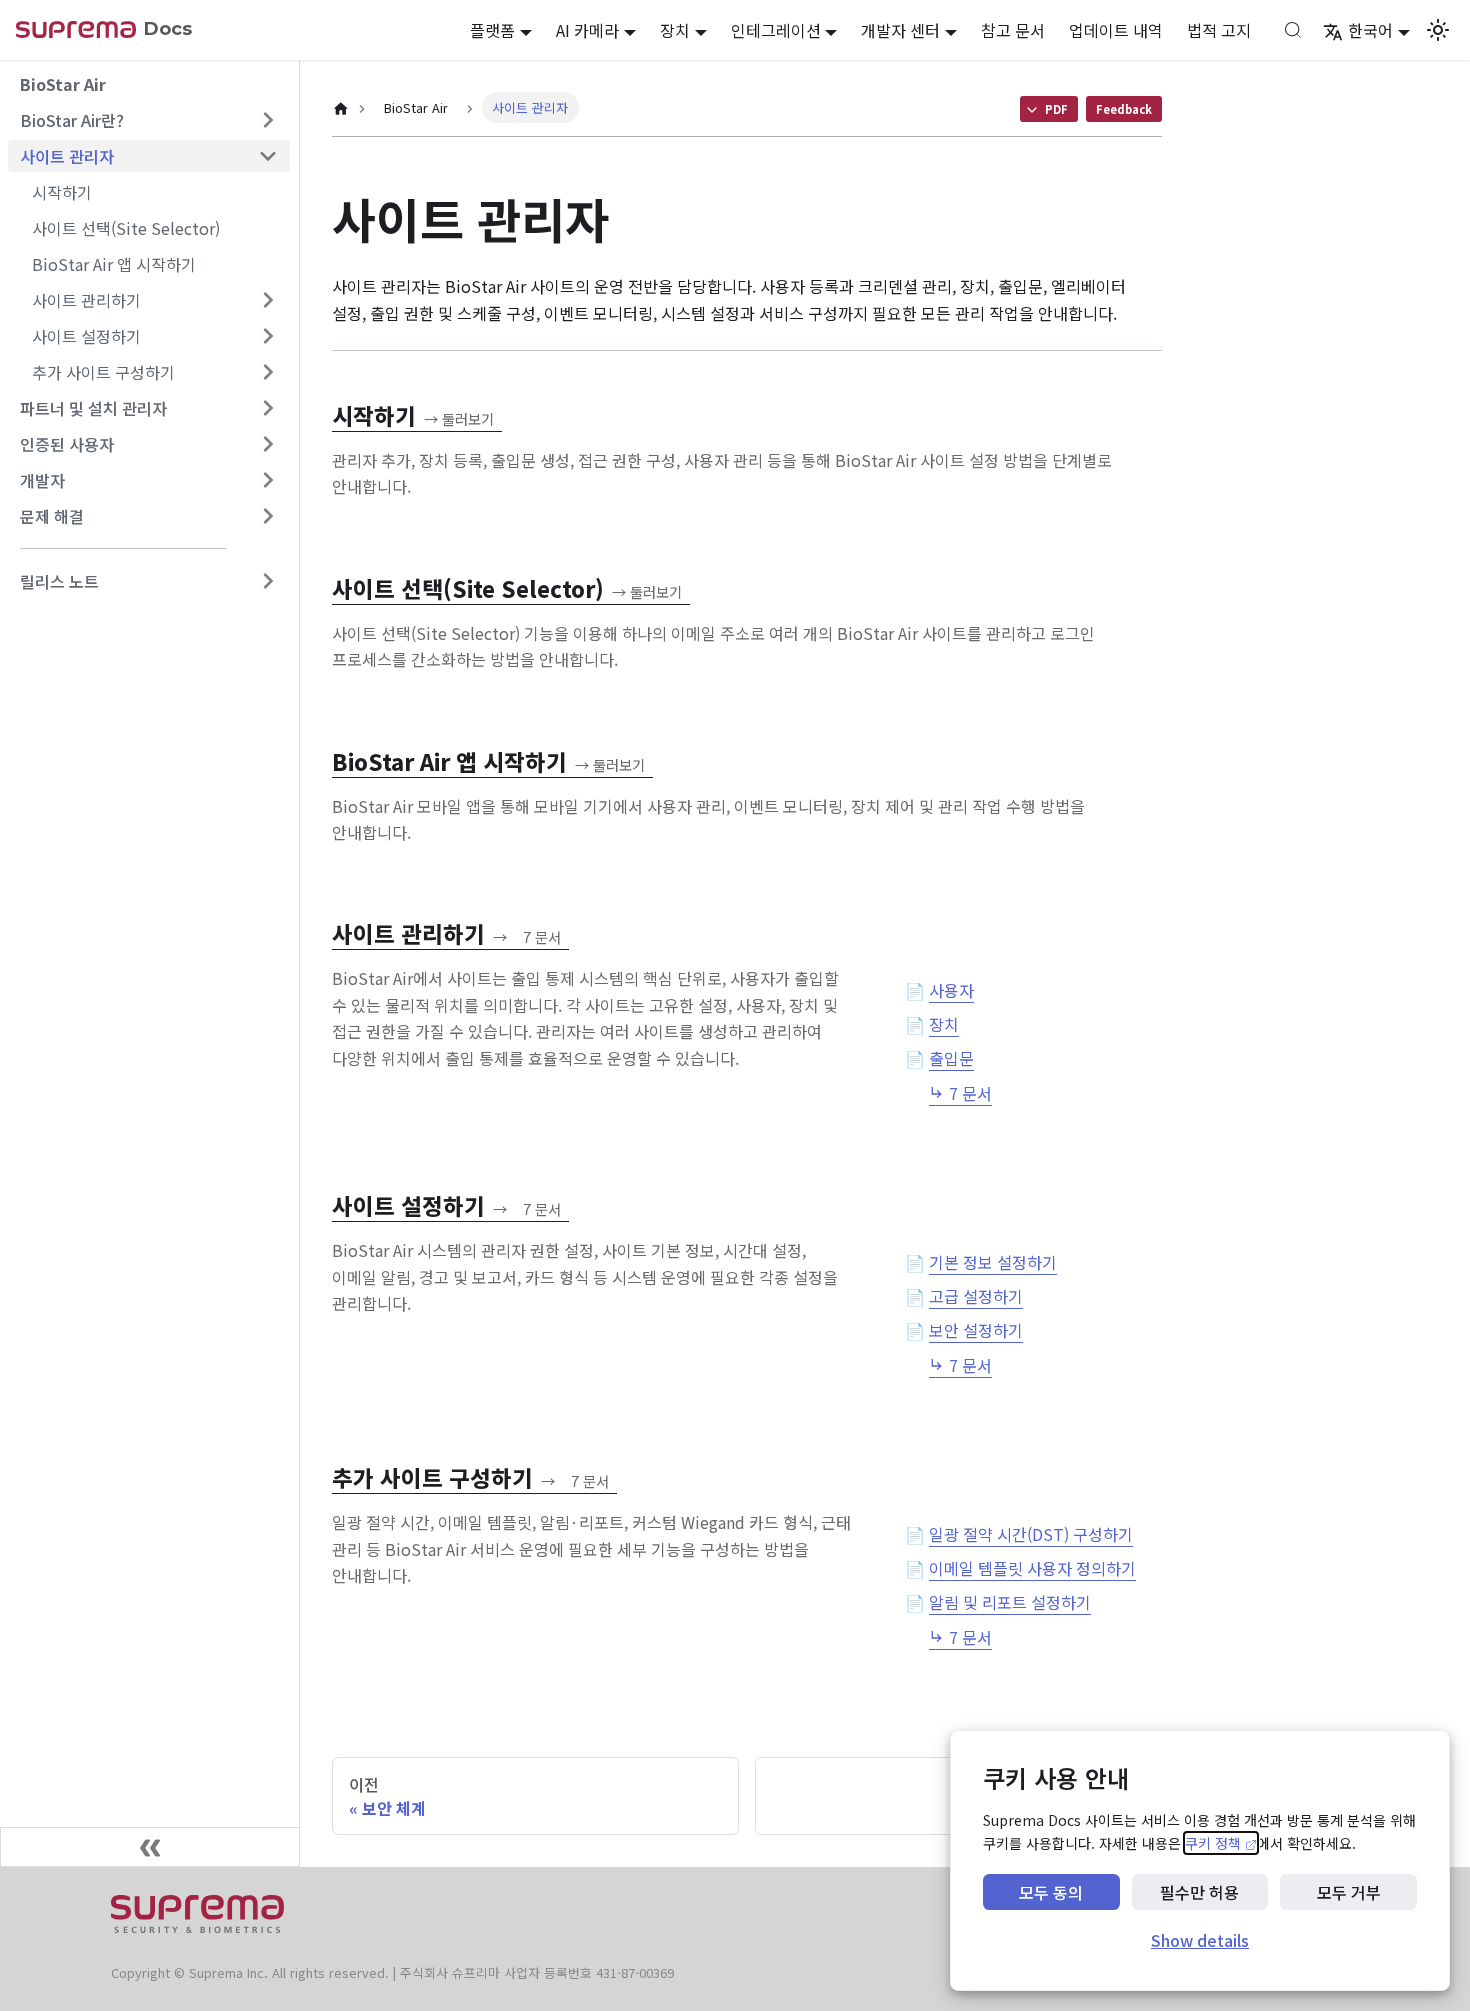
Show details (1200, 1940)
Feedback (1124, 109)
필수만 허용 (1199, 1892)
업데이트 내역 (1116, 30)
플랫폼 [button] (492, 30)
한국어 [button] (1370, 30)
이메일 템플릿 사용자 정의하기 (1032, 1568)
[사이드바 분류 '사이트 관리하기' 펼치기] (268, 300)
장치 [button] (675, 30)
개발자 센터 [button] (900, 30)
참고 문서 (1013, 30)
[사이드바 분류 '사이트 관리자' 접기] (268, 156)
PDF (1056, 109)
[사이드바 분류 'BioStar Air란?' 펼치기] (268, 120)
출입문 (951, 1058)
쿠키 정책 (1221, 1843)
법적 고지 (1219, 30)
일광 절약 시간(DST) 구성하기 (1031, 1534)
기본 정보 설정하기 (993, 1262)
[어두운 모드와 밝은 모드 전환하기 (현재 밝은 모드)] (1438, 30)
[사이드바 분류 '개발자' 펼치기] (268, 480)
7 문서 (970, 1093)
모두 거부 (1349, 1892)
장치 (944, 1024)
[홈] (341, 109)
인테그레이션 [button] (776, 30)
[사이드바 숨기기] (150, 1847)
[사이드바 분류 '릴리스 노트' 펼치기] (268, 581)
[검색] (1293, 30)
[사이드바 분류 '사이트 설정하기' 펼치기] (268, 336)
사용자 (951, 990)
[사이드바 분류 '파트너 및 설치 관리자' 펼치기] (268, 408)
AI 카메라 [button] (587, 30)
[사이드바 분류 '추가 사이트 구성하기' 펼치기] (268, 372)
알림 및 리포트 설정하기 (1010, 1602)
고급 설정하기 (976, 1296)
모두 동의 (1051, 1892)
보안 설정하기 (976, 1330)
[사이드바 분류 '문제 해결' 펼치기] (268, 516)
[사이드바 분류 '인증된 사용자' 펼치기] (268, 444)
